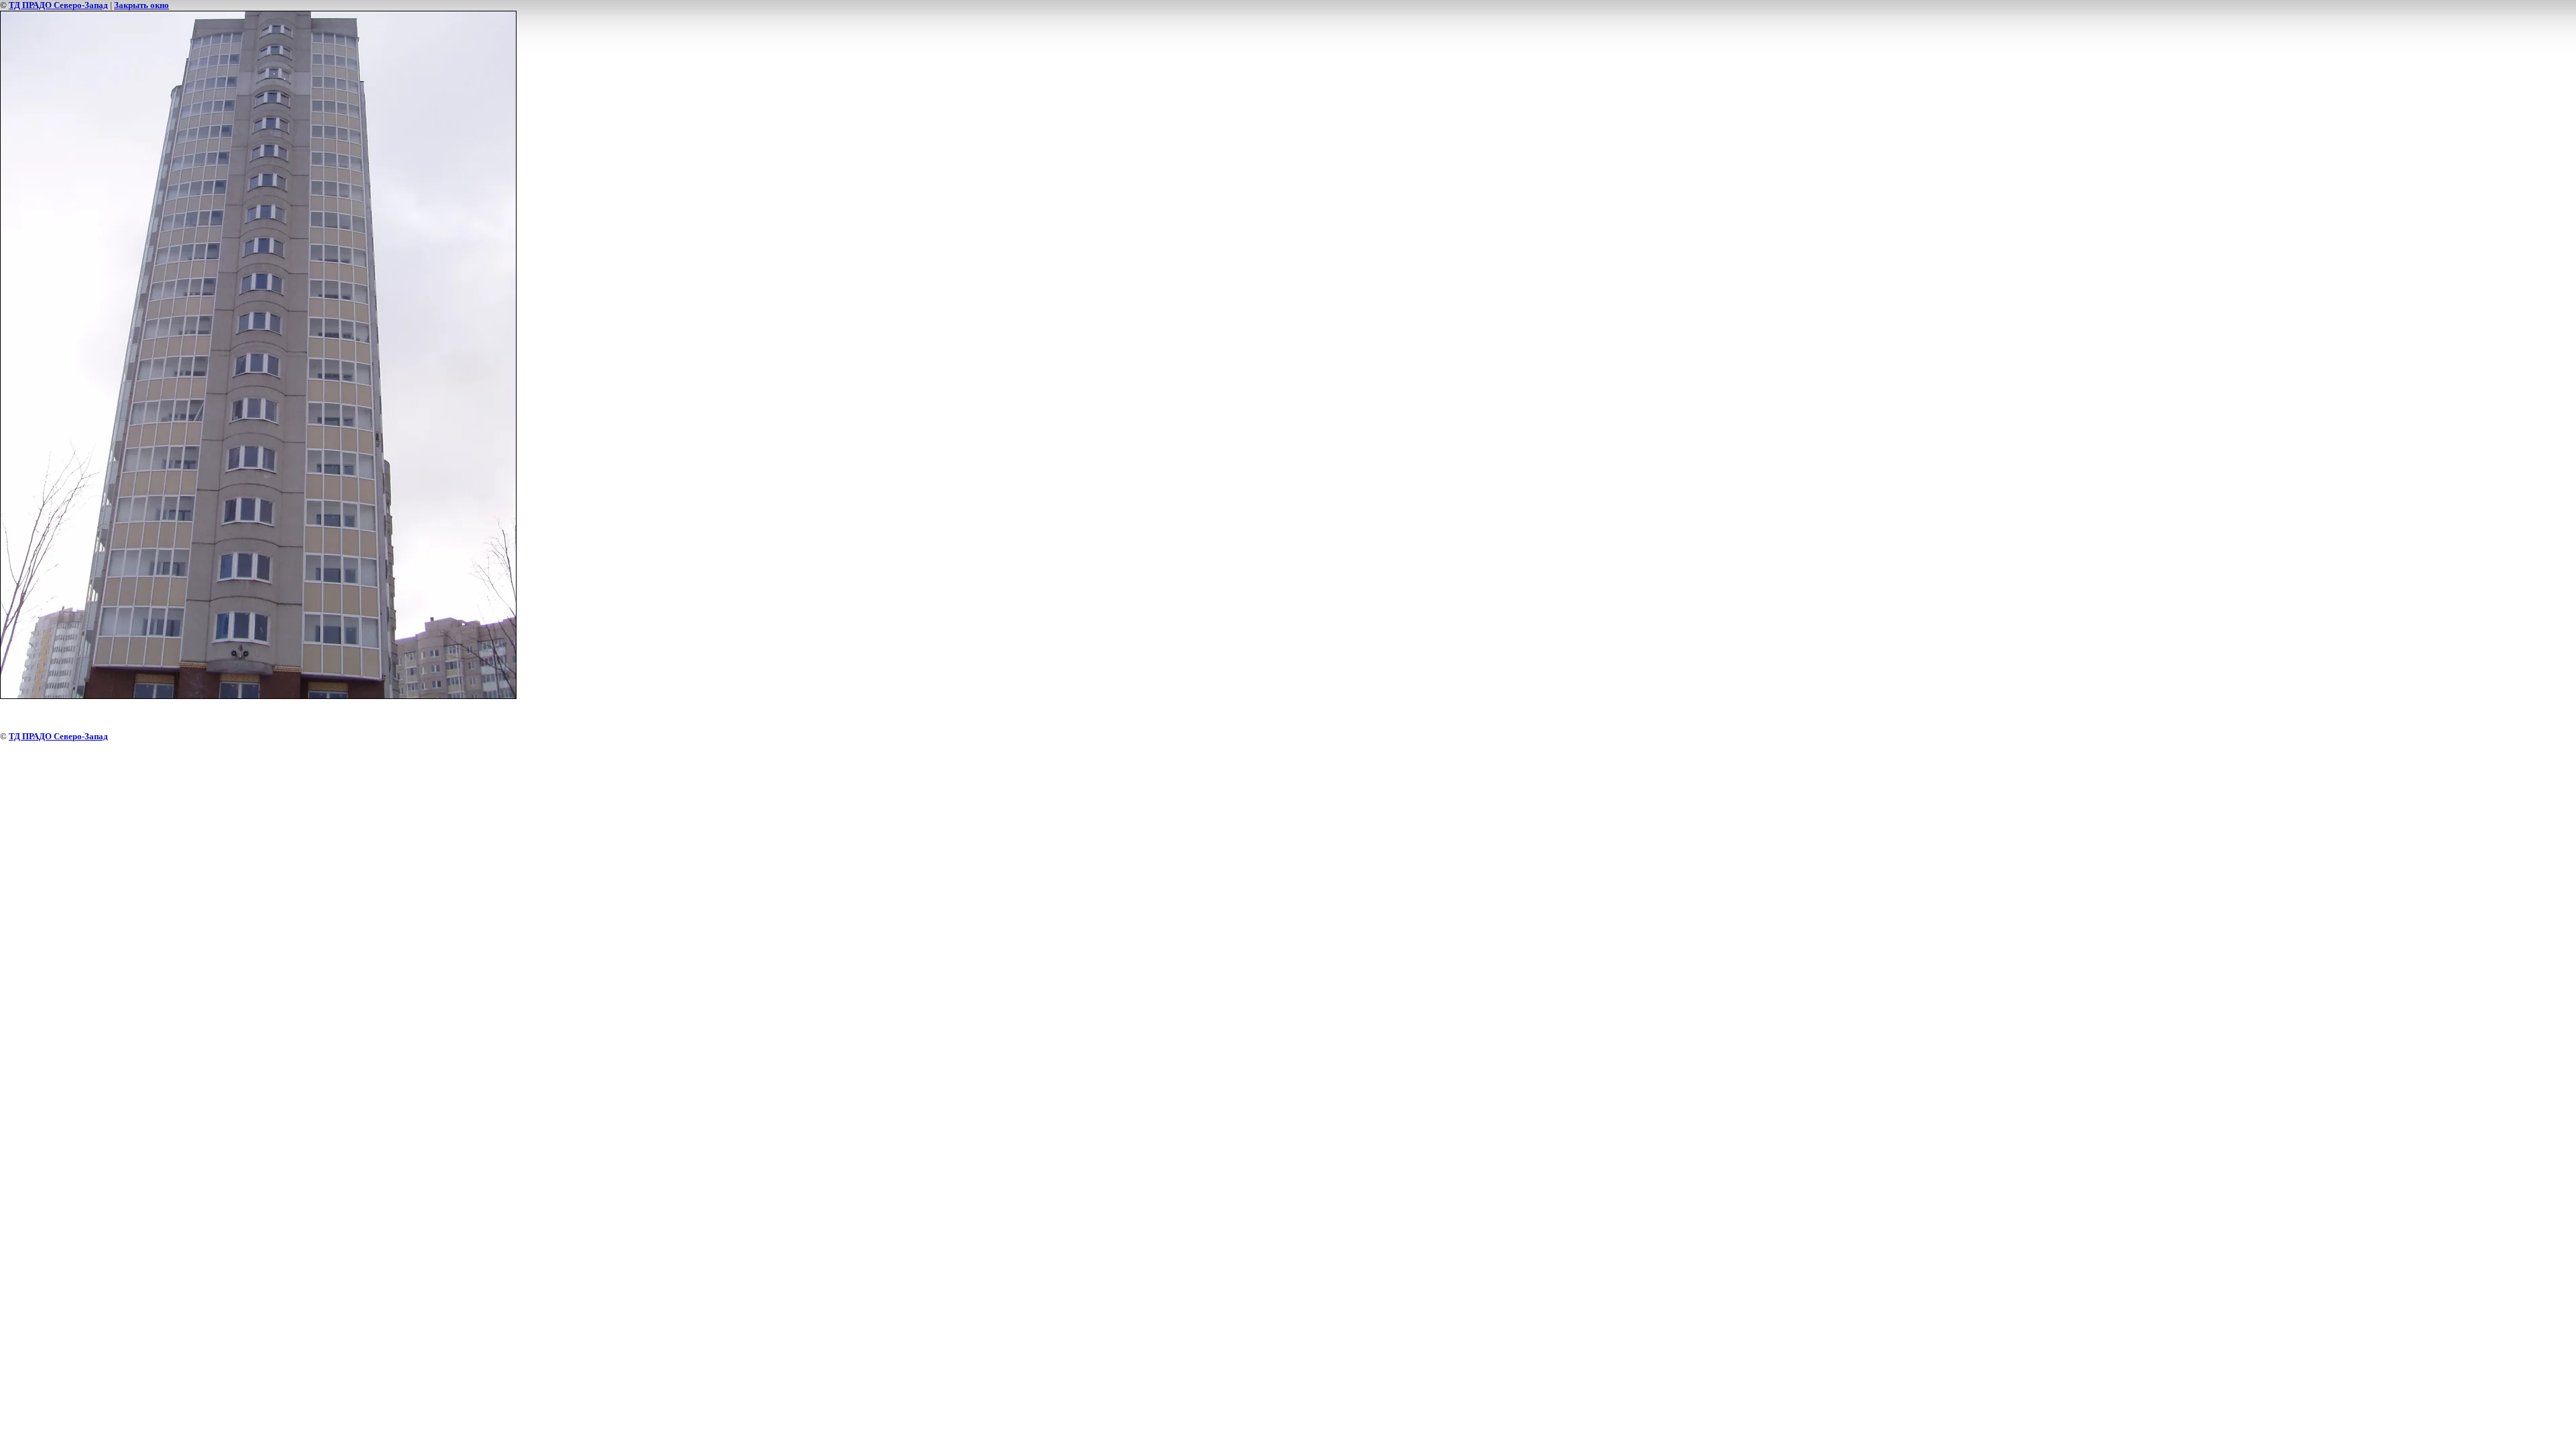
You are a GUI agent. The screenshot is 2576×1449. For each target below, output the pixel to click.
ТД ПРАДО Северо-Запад (58, 5)
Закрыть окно (142, 5)
